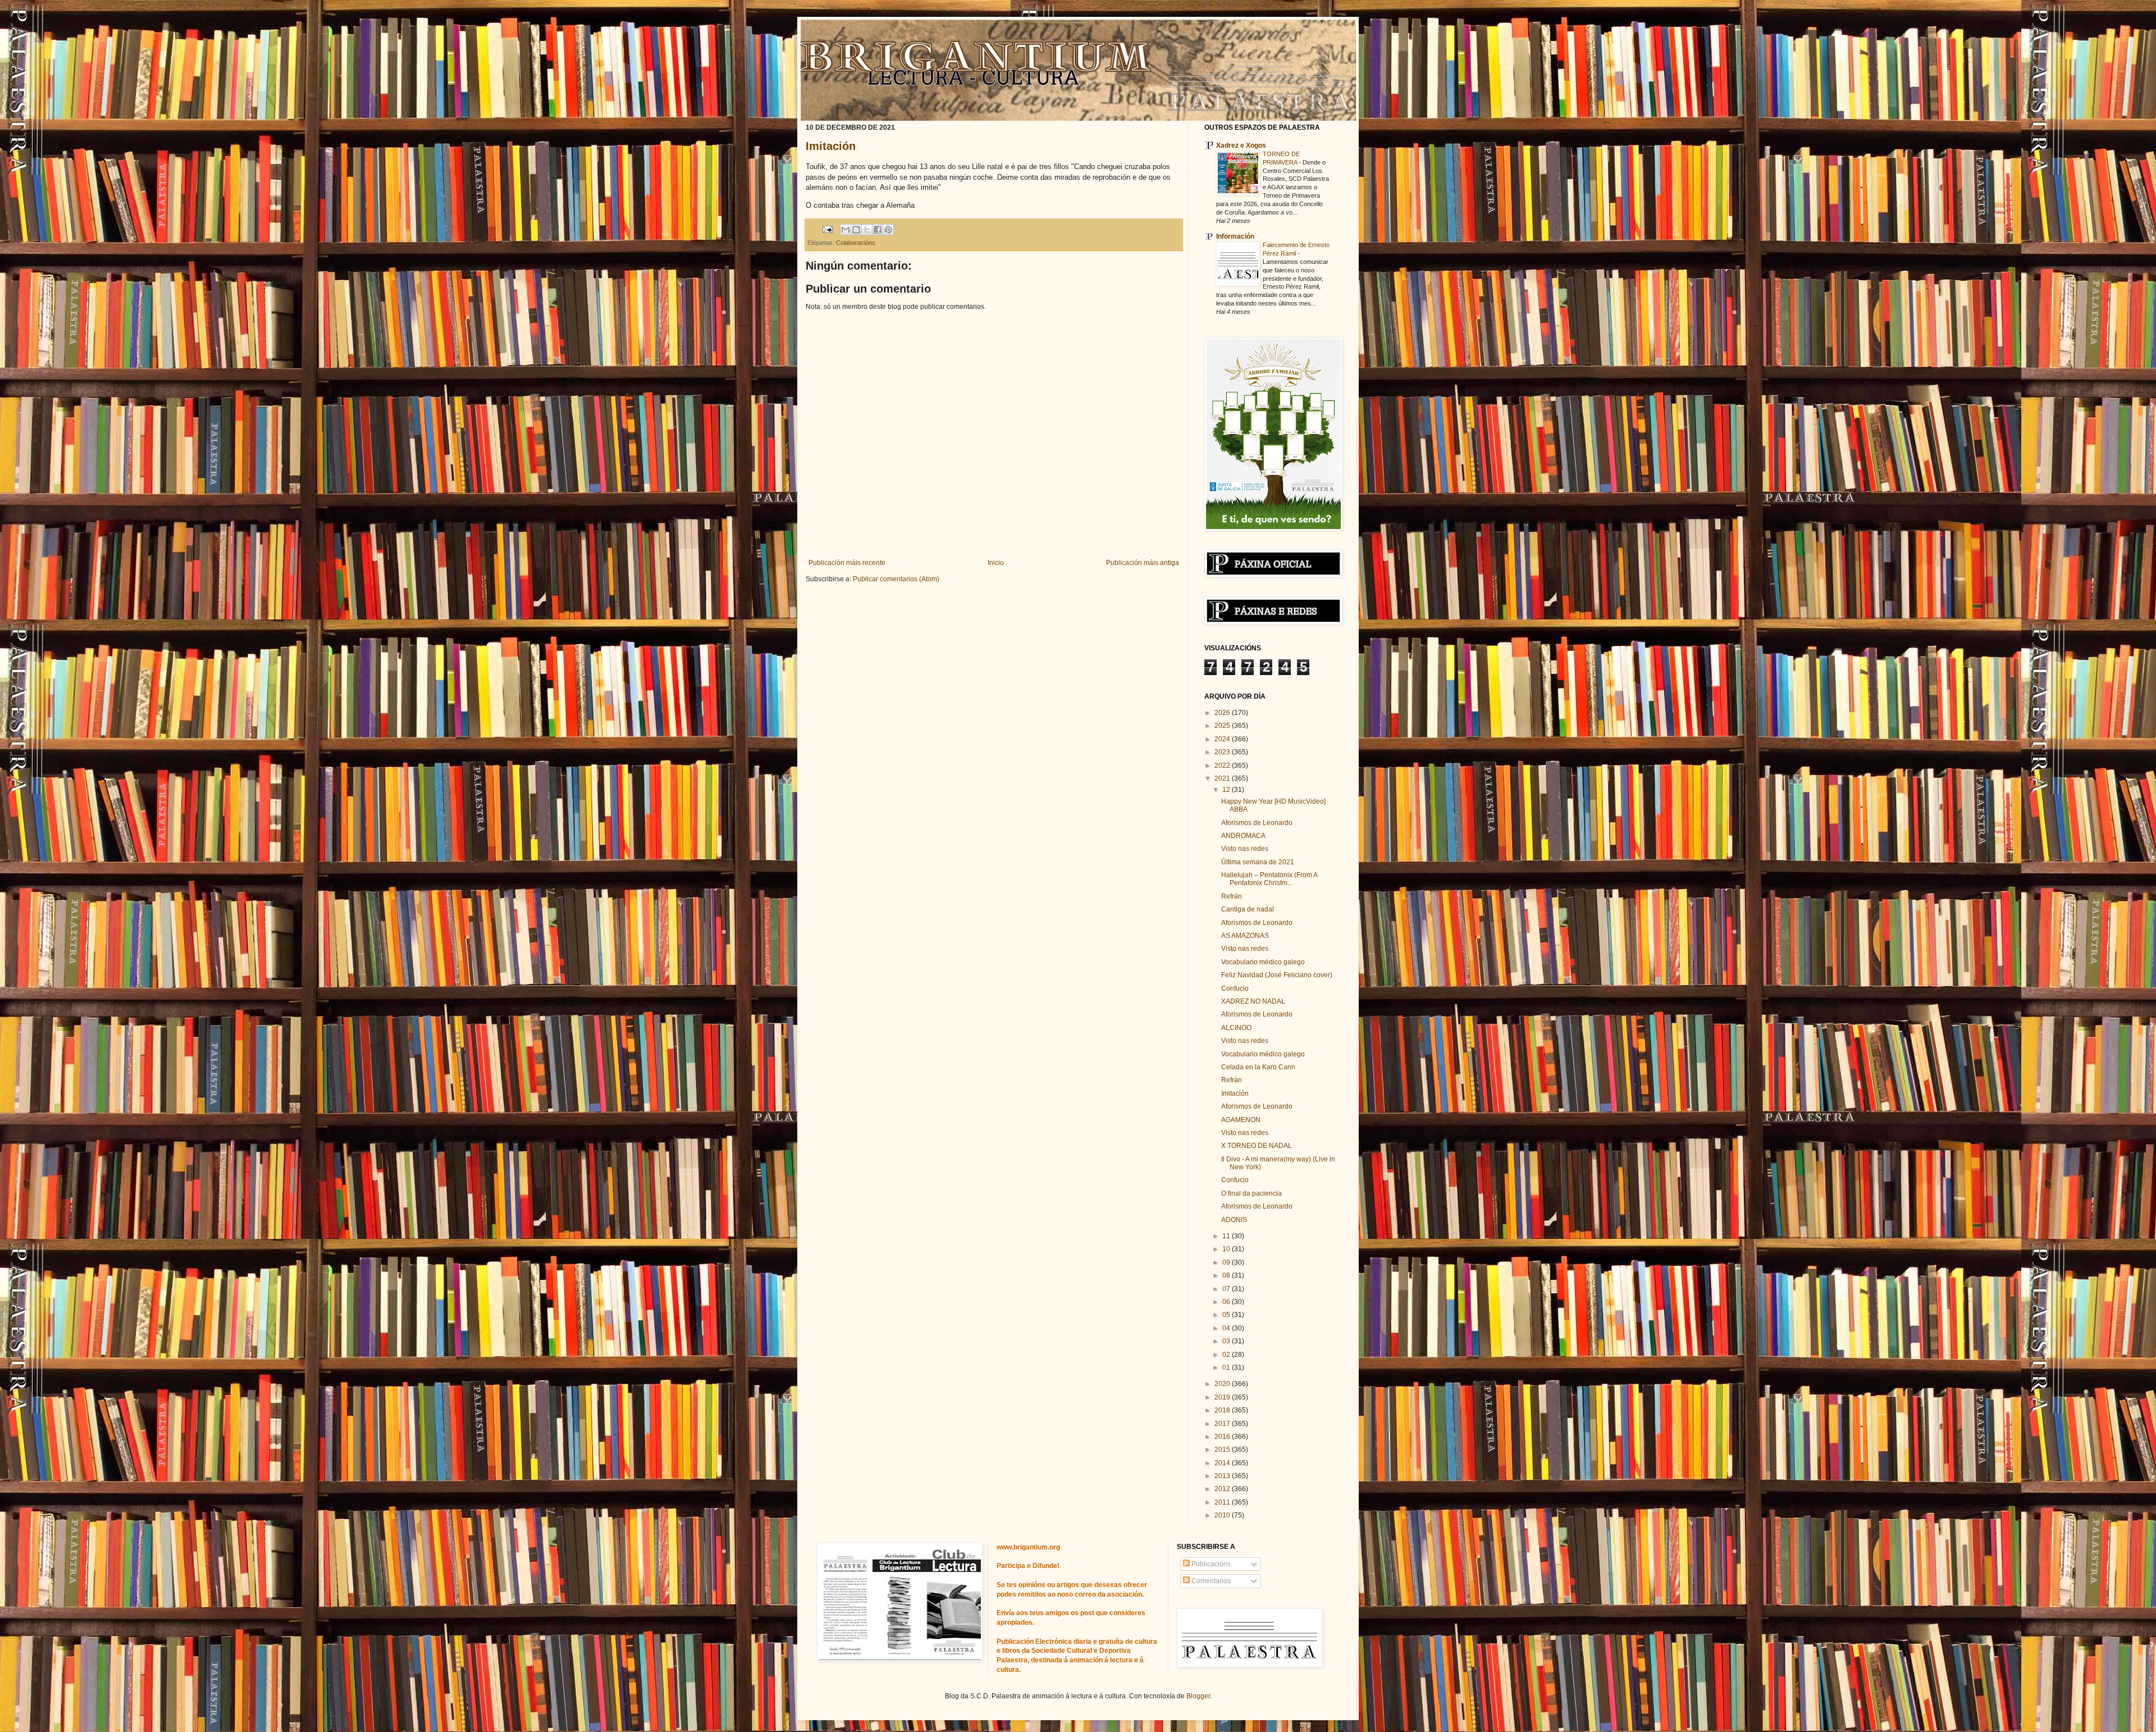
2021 (1223, 778)
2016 (1223, 1437)
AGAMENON (1241, 1120)
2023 (1223, 752)
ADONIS (1234, 1220)
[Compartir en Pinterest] (888, 230)
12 (1227, 790)
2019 (1223, 1397)
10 (1227, 1249)
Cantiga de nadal (1248, 909)
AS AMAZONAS (1245, 936)
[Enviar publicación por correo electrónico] (827, 229)
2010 (1223, 1515)
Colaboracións (856, 243)
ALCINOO (1236, 1028)
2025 (1223, 726)
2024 (1223, 739)
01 (1227, 1368)
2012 (1223, 1489)
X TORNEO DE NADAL (1257, 1146)
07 (1227, 1289)
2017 (1223, 1424)
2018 (1223, 1410)
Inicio (996, 563)
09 (1227, 1262)
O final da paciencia (1251, 1193)
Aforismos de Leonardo (1257, 823)
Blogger (1198, 1696)
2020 (1223, 1384)
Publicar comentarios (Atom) (896, 579)
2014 (1223, 1463)
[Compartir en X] (867, 230)
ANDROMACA (1243, 836)
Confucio (1235, 988)
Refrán (1232, 896)
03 (1227, 1341)
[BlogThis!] (856, 230)
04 (1227, 1328)
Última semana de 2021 (1258, 862)
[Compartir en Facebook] (878, 230)
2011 (1223, 1502)
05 (1227, 1315)
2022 (1223, 765)
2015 (1223, 1450)
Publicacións (1210, 1564)
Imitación (831, 146)
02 (1227, 1355)
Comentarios (1210, 1581)
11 (1227, 1236)
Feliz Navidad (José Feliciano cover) (1277, 975)
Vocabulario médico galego (1263, 962)
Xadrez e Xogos (1241, 145)
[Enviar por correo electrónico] (846, 230)
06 (1227, 1302)
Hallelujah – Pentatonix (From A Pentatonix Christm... (1269, 879)
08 (1227, 1275)
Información (1235, 236)
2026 (1223, 713)
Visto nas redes (1245, 849)
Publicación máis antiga (1143, 563)
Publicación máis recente (847, 563)
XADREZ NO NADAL (1253, 1001)
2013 (1223, 1476)
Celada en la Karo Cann (1258, 1067)
